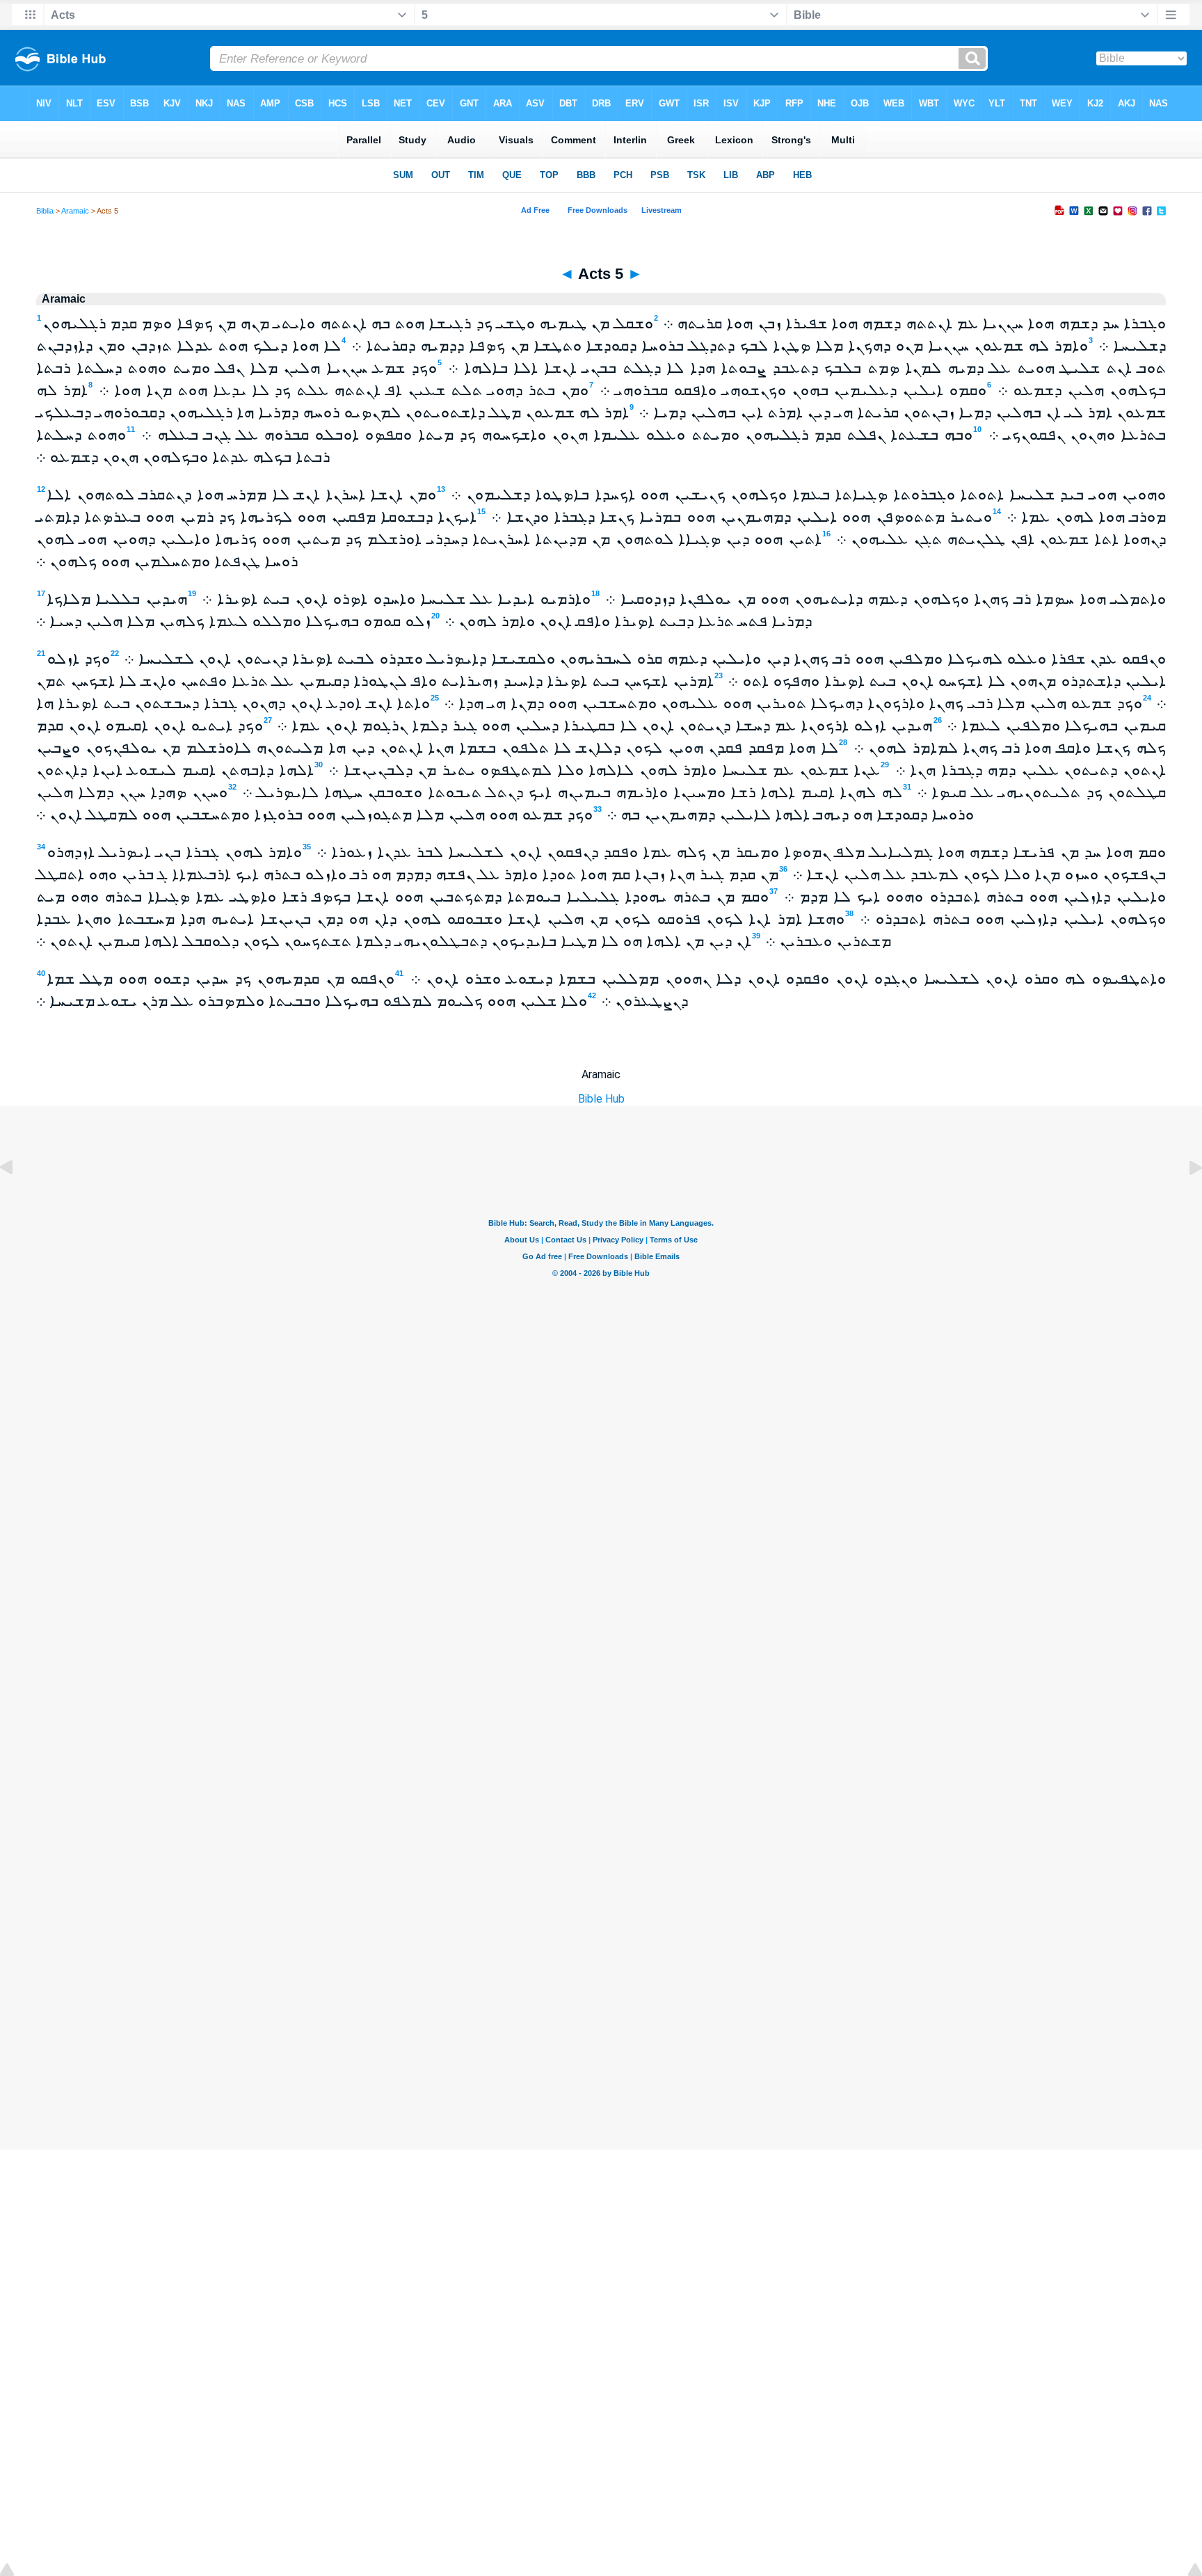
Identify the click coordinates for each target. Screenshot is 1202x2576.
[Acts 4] (17, 1199)
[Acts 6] (1185, 1199)
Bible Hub (601, 1099)
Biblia (45, 211)
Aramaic (75, 211)
